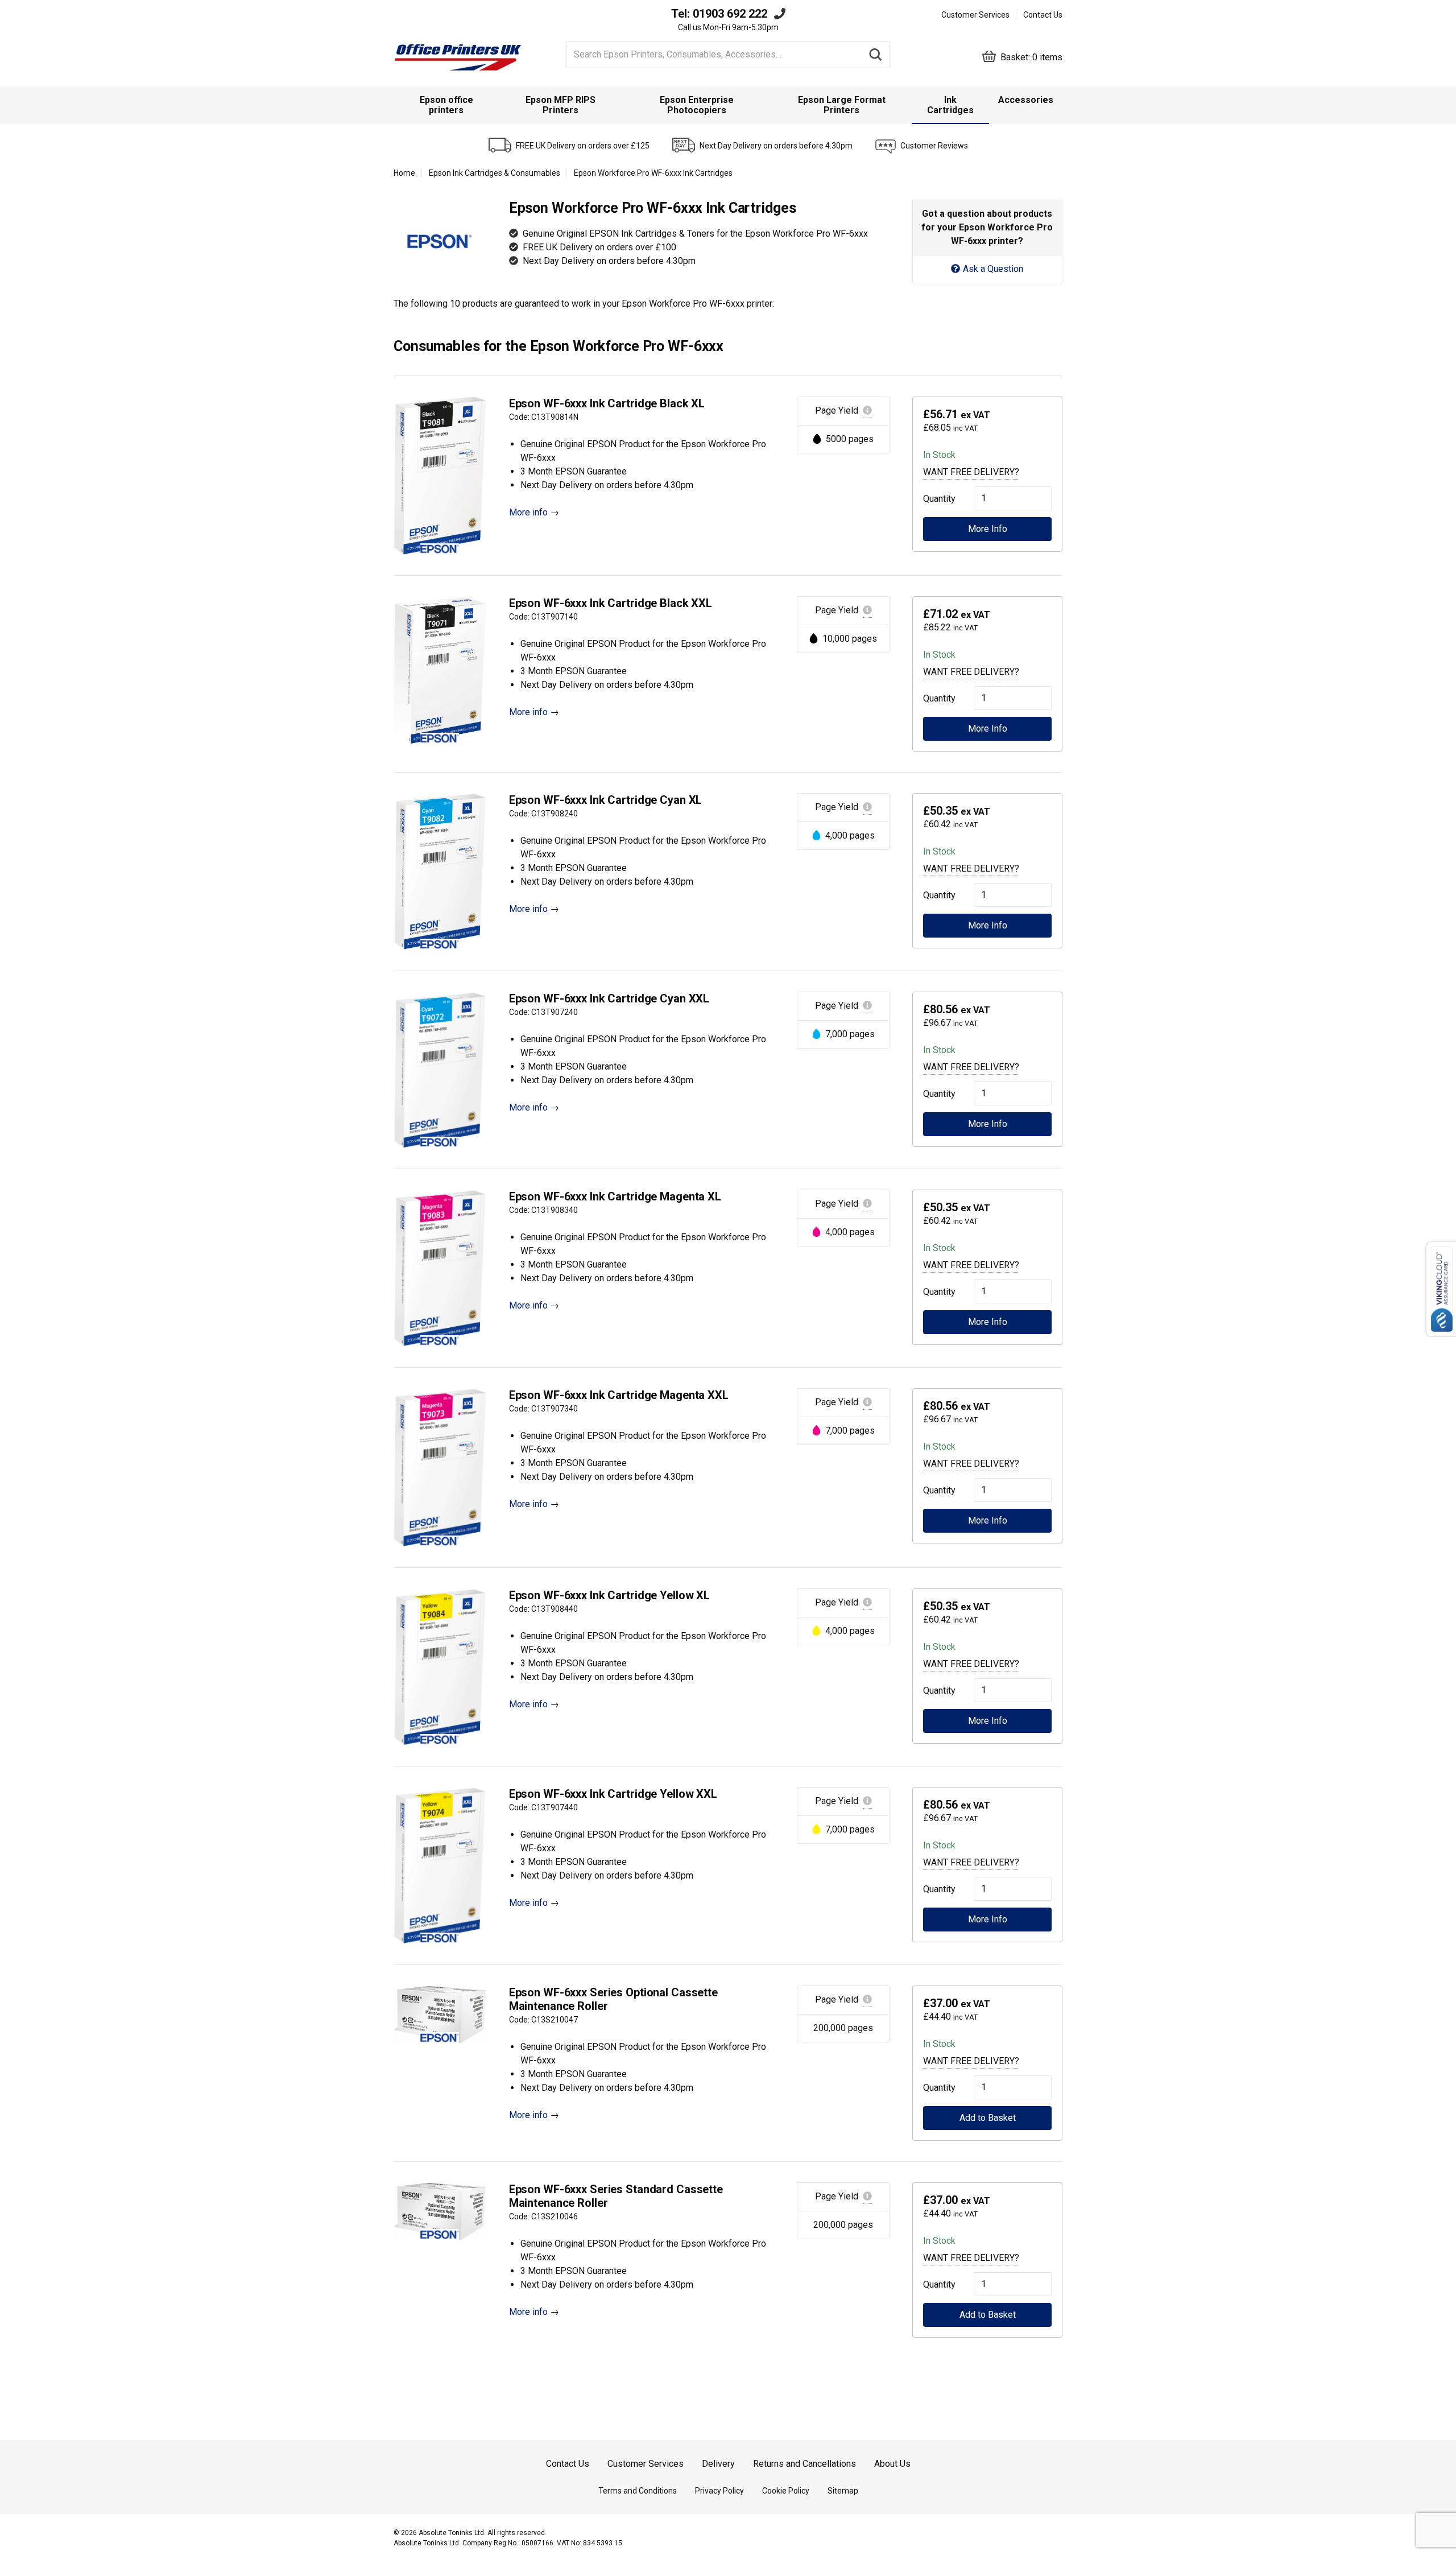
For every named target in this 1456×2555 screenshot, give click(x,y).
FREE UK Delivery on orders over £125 (583, 146)
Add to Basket (988, 2118)
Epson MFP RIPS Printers (561, 105)
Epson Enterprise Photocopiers (697, 105)
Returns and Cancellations (804, 2464)
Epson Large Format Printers (842, 105)
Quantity (937, 499)
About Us (892, 2464)
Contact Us (1043, 15)
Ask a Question (993, 269)
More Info (988, 529)
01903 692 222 (730, 14)
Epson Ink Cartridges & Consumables (495, 173)
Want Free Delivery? (971, 472)
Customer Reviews (934, 146)
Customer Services (975, 15)
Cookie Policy (786, 2491)
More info (528, 512)
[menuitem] (446, 105)
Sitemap (843, 2491)
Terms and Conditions (638, 2491)
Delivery (718, 2464)
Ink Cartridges (950, 105)
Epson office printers (446, 105)
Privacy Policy (719, 2491)
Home (404, 173)
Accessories (1026, 100)
